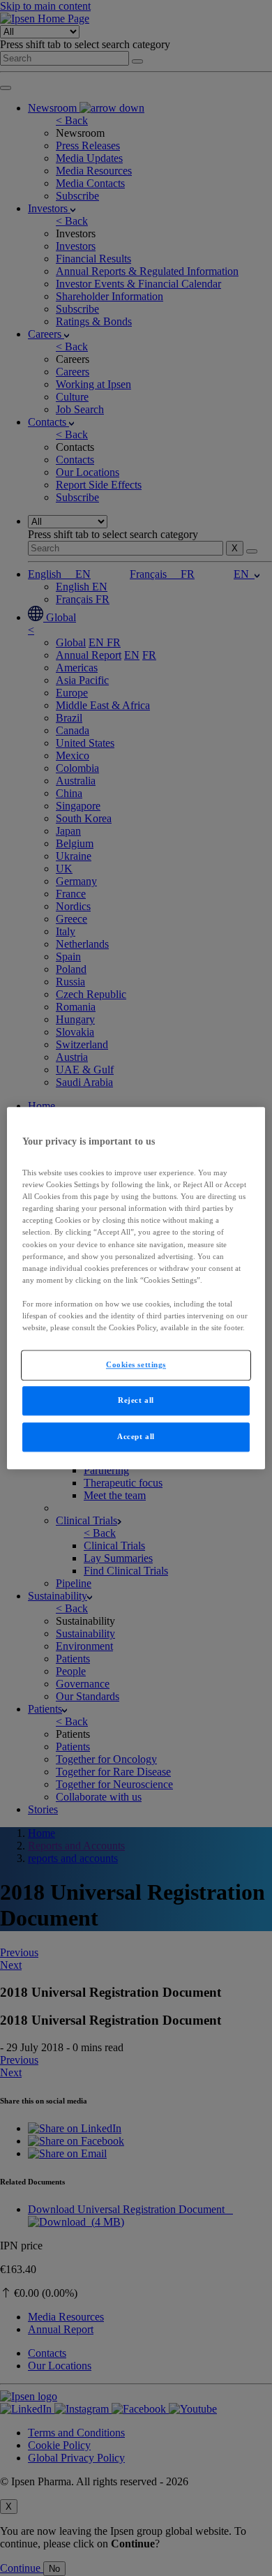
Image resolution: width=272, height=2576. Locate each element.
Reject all (136, 1400)
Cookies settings (136, 1364)
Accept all (136, 1436)
